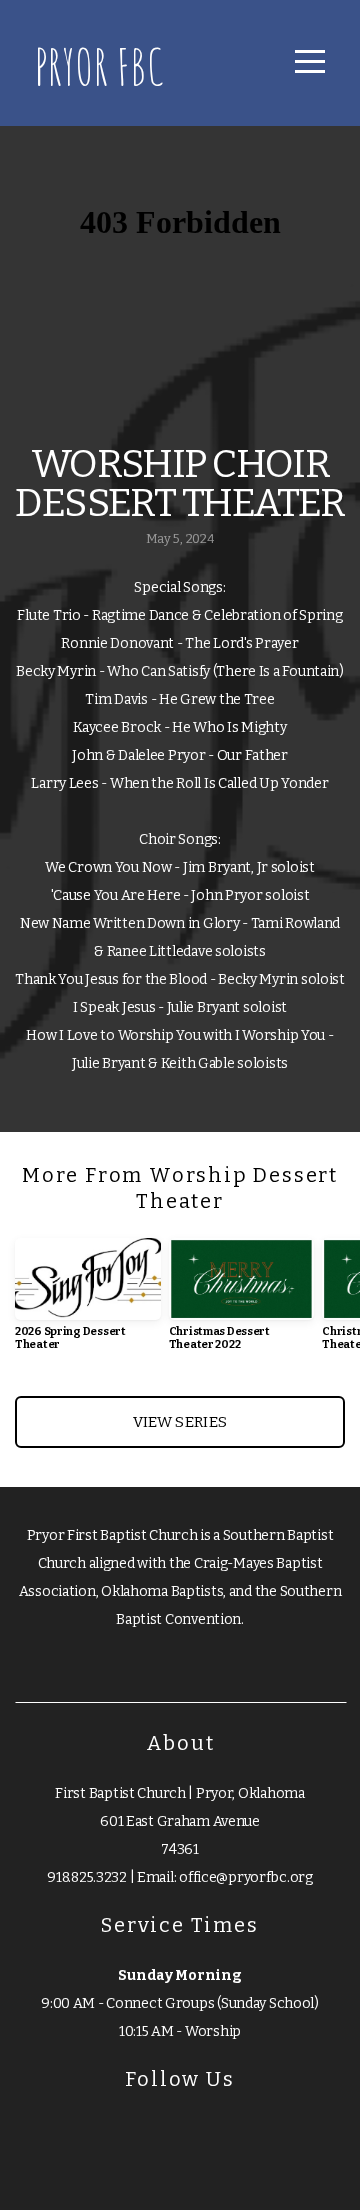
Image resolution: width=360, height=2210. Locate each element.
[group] (88, 1302)
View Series (180, 1422)
